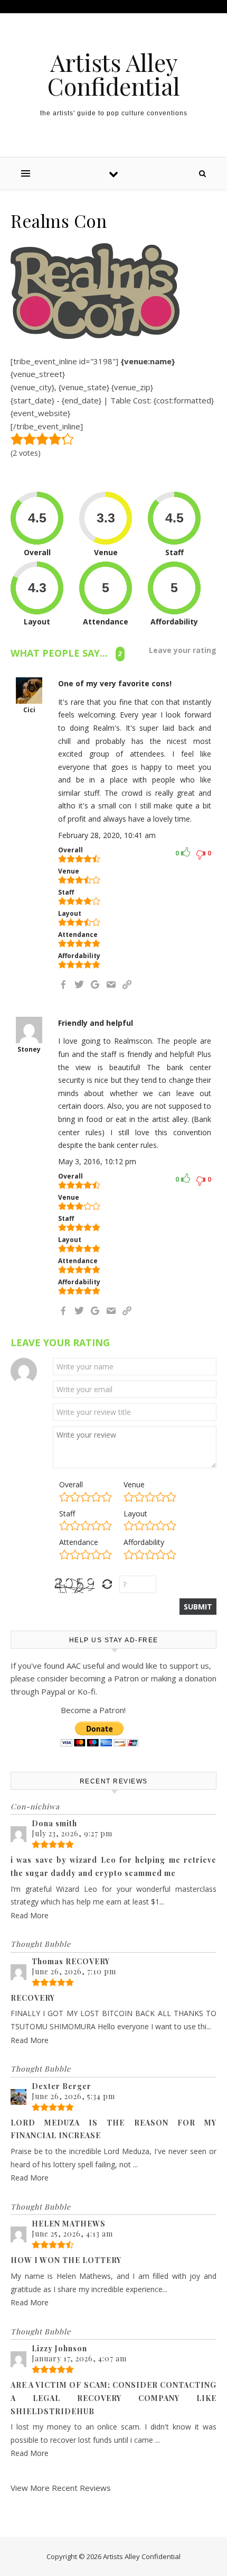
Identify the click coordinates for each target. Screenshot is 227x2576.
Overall (71, 1484)
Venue (134, 1484)
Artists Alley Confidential (114, 74)
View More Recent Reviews (61, 2488)
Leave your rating (183, 650)
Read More (30, 1915)
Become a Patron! (93, 1710)
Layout (135, 1514)
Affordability (144, 1542)
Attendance (79, 1542)
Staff (67, 1514)
